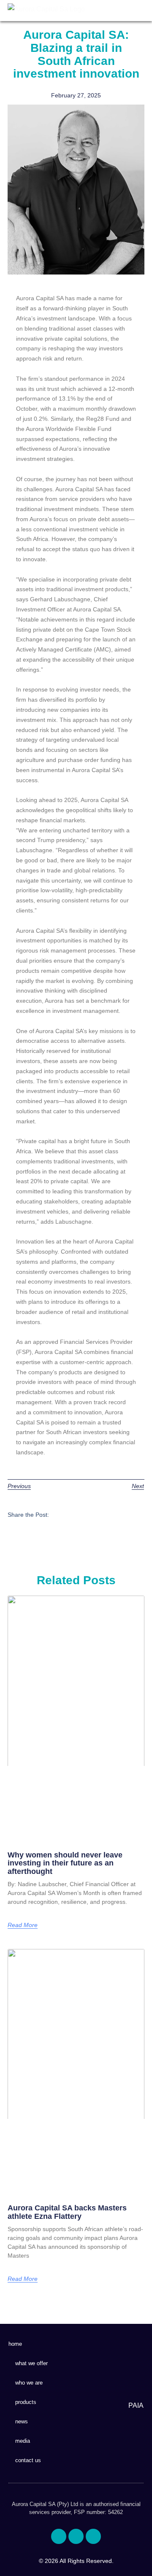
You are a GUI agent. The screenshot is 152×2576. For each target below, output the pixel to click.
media (23, 2441)
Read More (23, 1925)
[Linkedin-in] (76, 2536)
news (22, 2421)
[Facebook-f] (59, 2536)
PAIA (136, 2405)
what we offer (31, 2363)
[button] (139, 11)
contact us (28, 2460)
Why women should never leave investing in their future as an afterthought (65, 1863)
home (15, 2344)
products (26, 2402)
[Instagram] (93, 2536)
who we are (29, 2383)
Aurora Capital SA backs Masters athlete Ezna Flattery (67, 2212)
